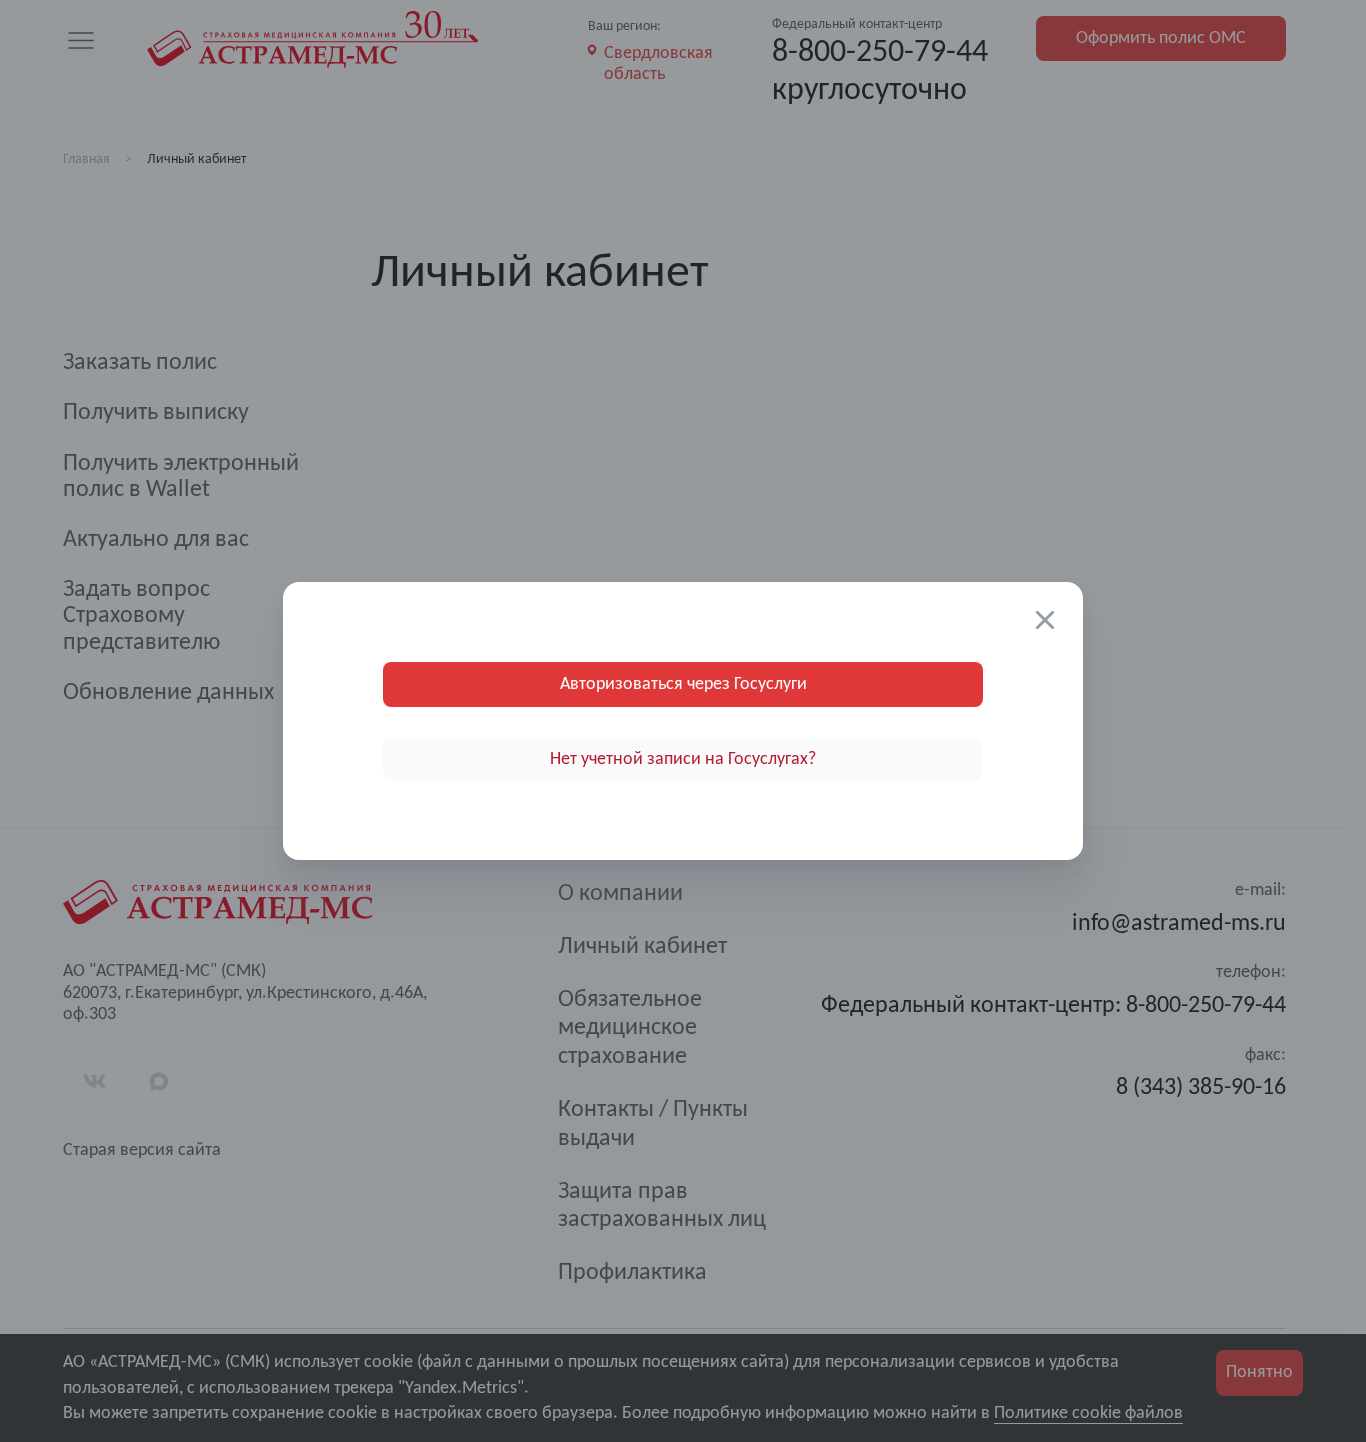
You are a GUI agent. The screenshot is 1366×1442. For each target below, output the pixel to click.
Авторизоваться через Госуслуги (683, 684)
